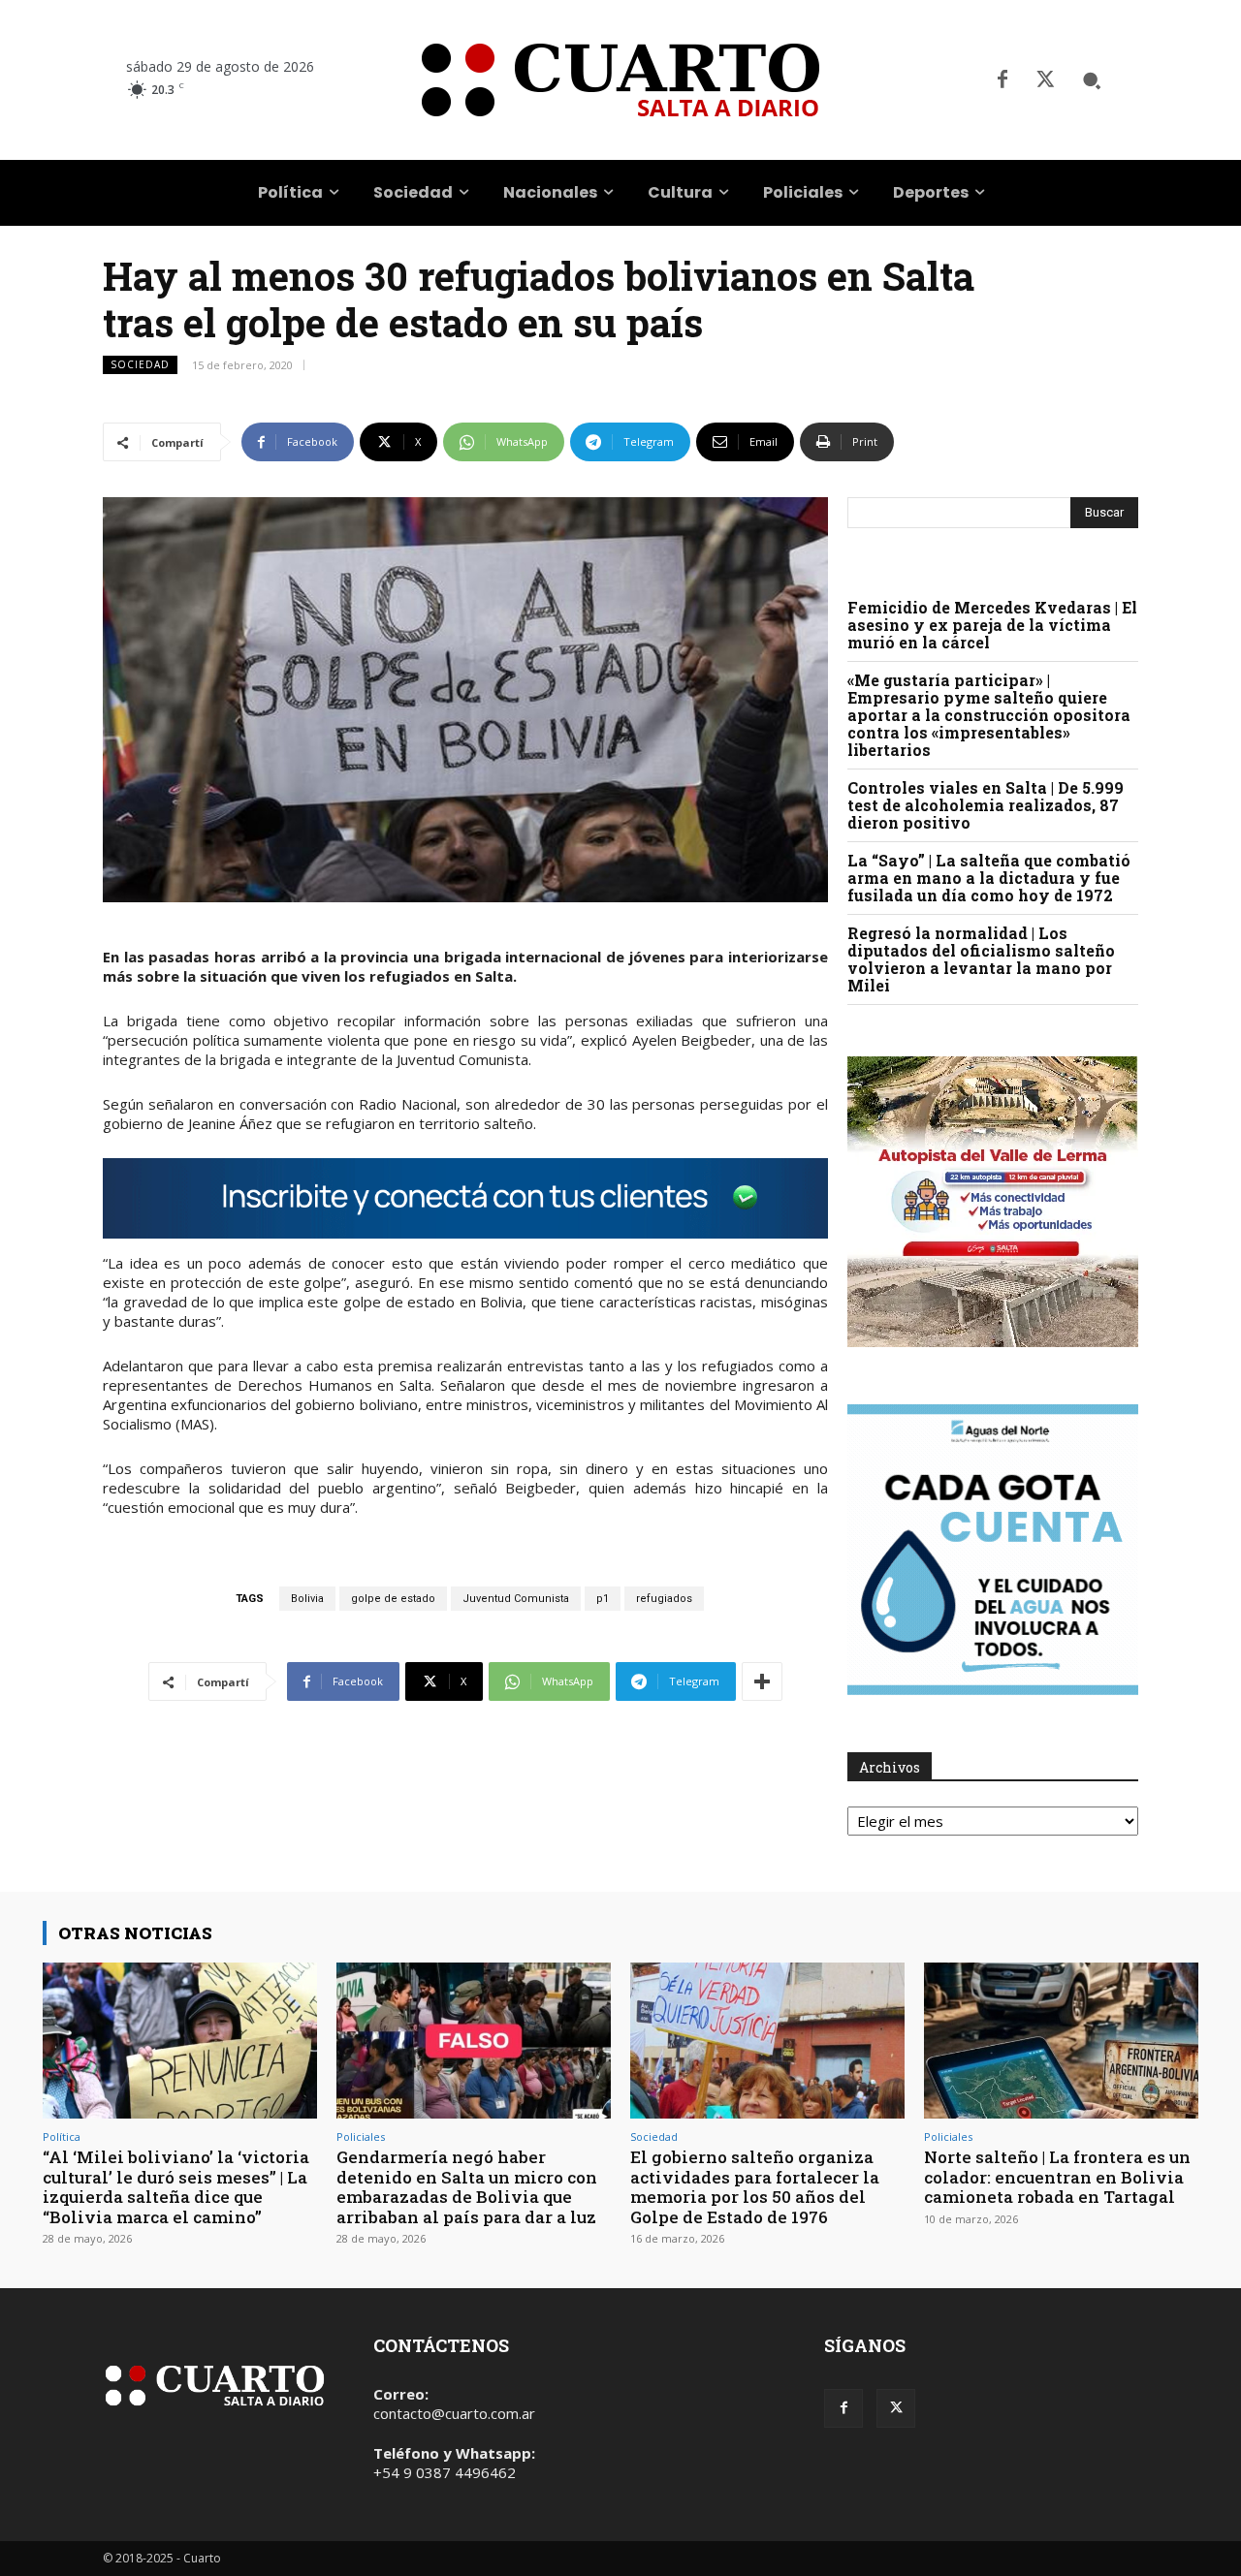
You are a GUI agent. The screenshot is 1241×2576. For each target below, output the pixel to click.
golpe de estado (393, 1599)
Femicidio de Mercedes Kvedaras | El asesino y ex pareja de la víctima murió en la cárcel (992, 625)
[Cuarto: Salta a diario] (620, 80)
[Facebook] (1002, 80)
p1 (603, 1599)
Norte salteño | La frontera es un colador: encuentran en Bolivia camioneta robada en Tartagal (1057, 2177)
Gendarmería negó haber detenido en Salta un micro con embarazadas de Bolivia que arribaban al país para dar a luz (467, 2186)
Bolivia (307, 1599)
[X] (1045, 80)
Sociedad (140, 364)
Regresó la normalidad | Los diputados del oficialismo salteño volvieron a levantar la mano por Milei (981, 959)
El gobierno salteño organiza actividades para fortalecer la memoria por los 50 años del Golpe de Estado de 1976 (755, 2186)
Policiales (361, 2136)
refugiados (664, 1599)
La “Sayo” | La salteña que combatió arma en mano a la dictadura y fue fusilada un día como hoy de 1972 (989, 878)
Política (62, 2136)
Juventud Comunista (516, 1599)
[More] (762, 1681)
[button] (1092, 80)
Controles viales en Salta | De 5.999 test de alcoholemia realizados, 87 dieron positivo (986, 805)
